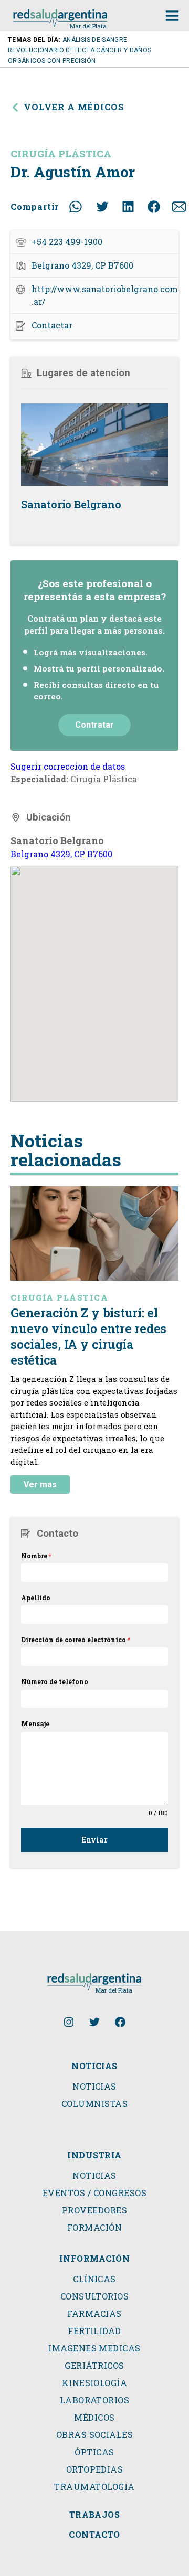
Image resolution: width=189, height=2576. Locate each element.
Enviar (94, 1840)
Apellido (36, 1598)
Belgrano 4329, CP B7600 (61, 854)
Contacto (94, 2535)
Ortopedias (95, 2469)
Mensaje (35, 1723)
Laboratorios (95, 2400)
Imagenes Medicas (94, 2348)
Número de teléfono (55, 1681)
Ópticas (94, 2452)
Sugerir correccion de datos (68, 766)
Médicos (94, 2418)
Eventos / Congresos (94, 2193)
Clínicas (94, 2279)
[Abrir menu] (172, 16)
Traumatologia (94, 2487)
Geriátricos (94, 2366)
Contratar (94, 725)
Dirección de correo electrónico (76, 1640)
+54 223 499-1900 (67, 242)
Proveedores (94, 2210)
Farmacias (94, 2314)
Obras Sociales (95, 2435)
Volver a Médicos (74, 107)
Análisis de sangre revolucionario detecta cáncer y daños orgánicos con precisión (80, 50)
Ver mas (40, 1484)
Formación (94, 2228)
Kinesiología (95, 2383)
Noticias (94, 2087)
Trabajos (95, 2515)
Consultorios (95, 2296)
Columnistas (94, 2104)
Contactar (52, 325)
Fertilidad (94, 2331)
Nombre (36, 1556)
